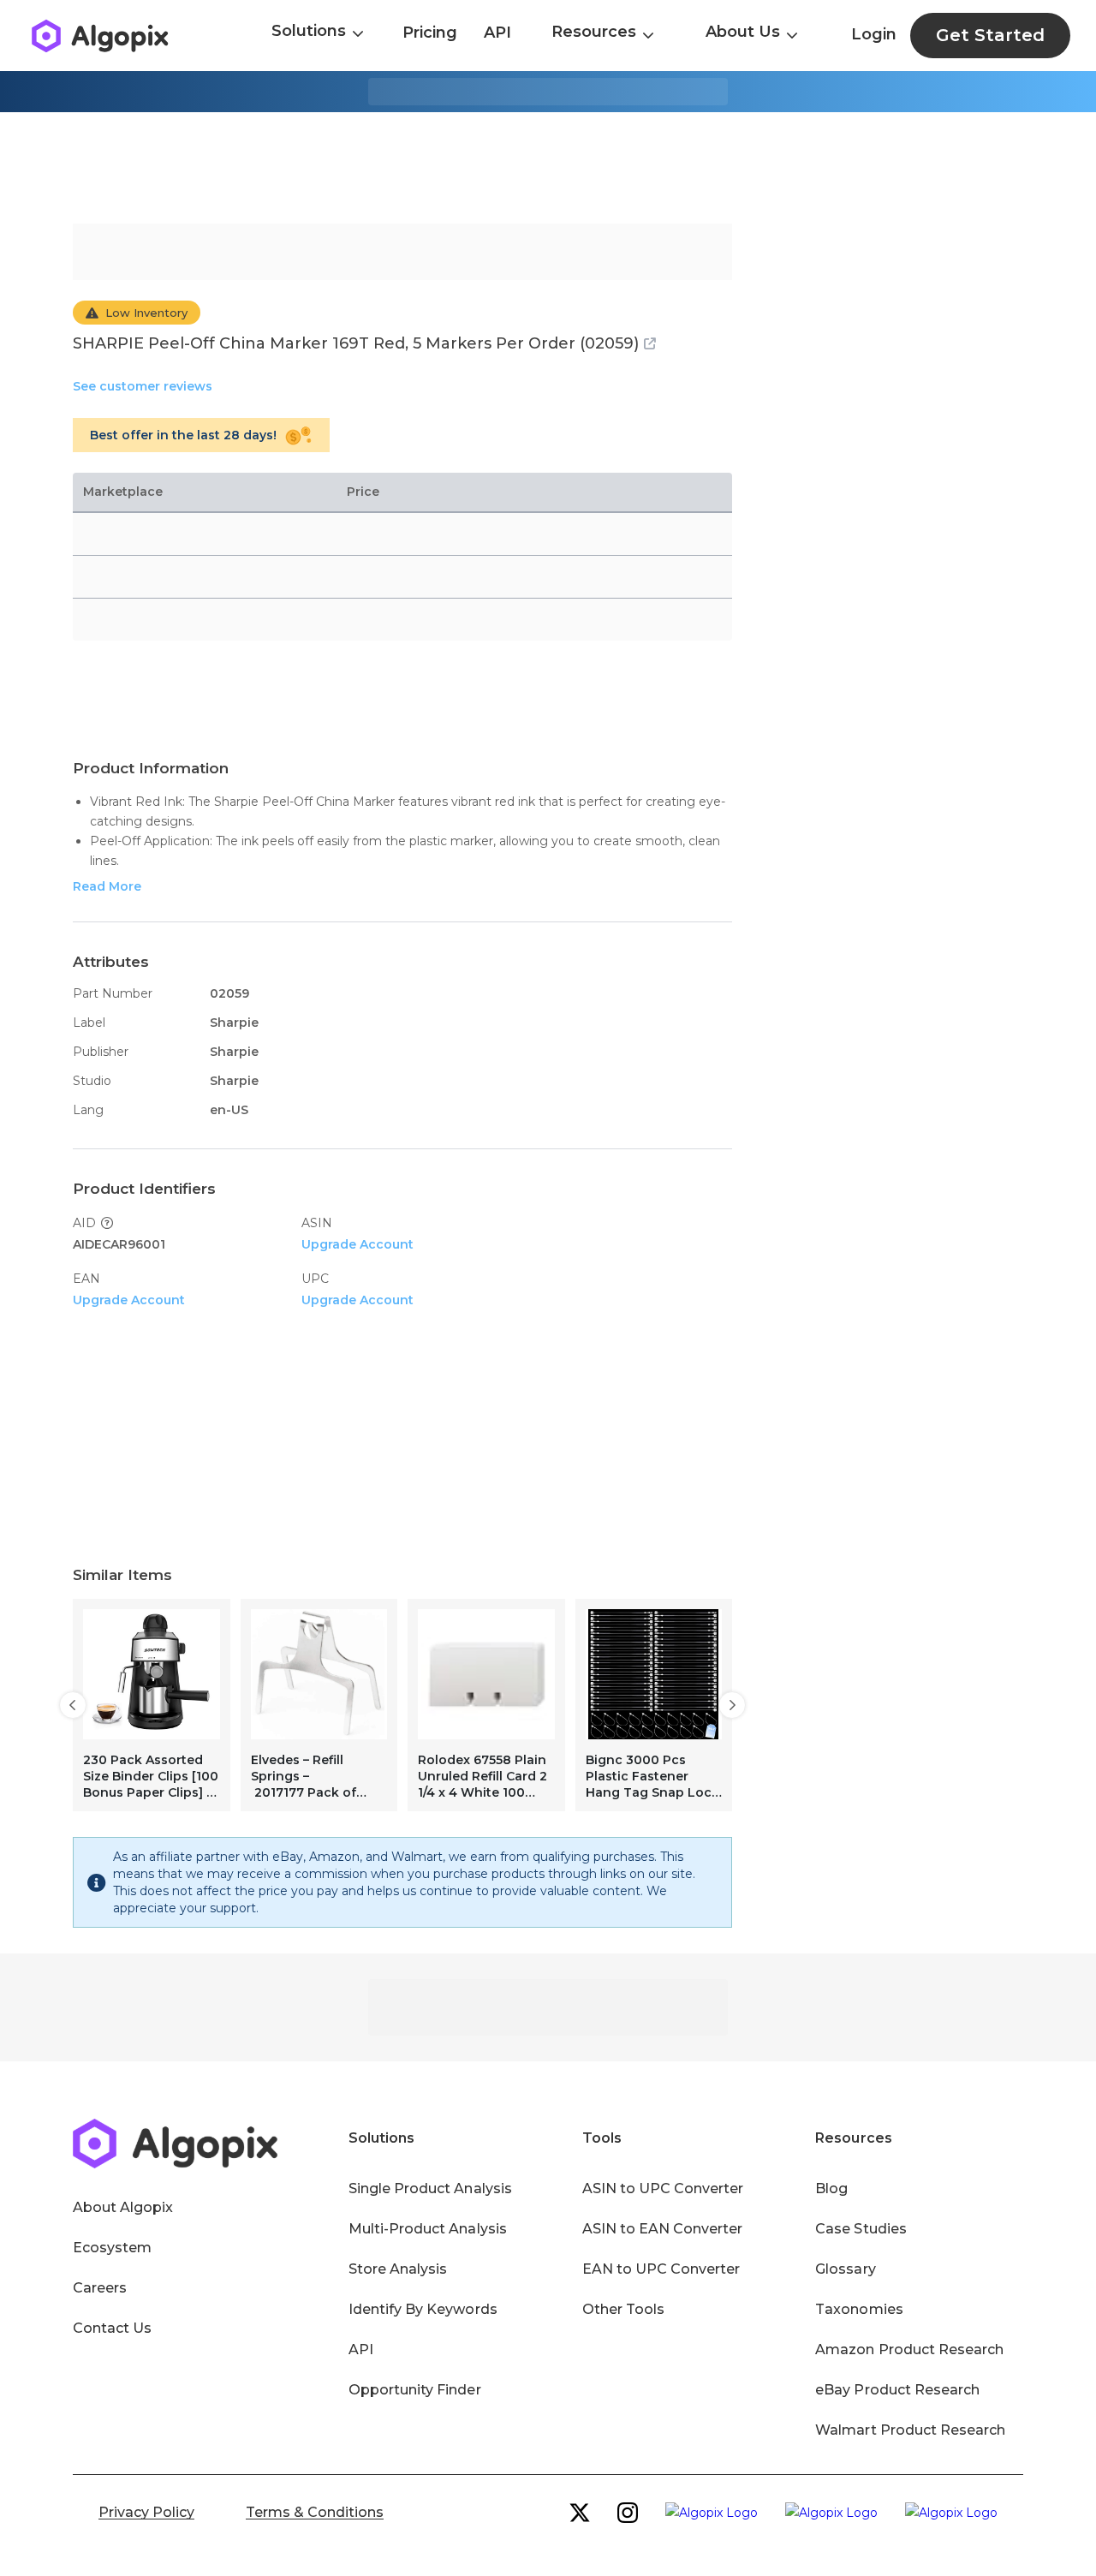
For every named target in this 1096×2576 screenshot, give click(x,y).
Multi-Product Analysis (428, 2229)
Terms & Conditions (315, 2512)
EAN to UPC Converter (661, 2269)
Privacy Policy (146, 2512)
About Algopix (123, 2207)
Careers (100, 2288)
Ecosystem (112, 2248)
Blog (831, 2188)
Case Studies (861, 2229)
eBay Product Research (897, 2390)
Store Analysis (398, 2269)
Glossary (845, 2269)
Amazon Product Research (909, 2349)
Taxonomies (859, 2309)
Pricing (430, 33)
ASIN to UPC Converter (663, 2188)
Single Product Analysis (430, 2188)
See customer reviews (143, 386)
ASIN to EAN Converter (663, 2229)
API (497, 33)
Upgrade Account (357, 1244)
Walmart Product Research (910, 2430)
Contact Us (112, 2328)
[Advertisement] (548, 168)
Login (874, 34)
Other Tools (623, 2309)
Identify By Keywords (423, 2309)
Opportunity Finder (415, 2390)
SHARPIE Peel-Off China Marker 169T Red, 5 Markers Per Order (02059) (356, 343)
